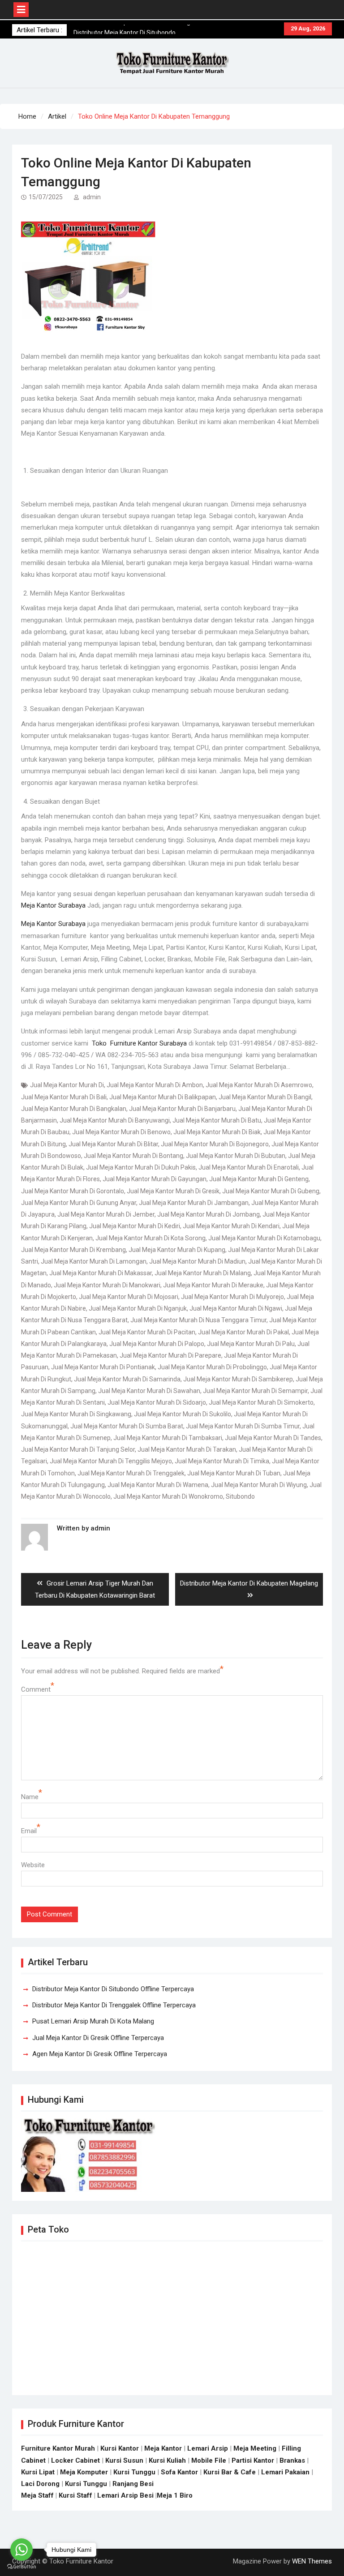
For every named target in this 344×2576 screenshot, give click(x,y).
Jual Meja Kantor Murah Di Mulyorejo (232, 1297)
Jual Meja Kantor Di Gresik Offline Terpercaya (98, 2038)
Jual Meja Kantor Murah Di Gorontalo (73, 1191)
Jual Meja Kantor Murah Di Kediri (135, 1226)
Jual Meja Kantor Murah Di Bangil (265, 1097)
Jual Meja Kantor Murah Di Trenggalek (131, 1473)
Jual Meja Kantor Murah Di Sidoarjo (157, 1402)
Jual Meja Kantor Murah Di (67, 1085)
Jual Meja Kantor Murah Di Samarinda (127, 1379)
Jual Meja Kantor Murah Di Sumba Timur (243, 1426)
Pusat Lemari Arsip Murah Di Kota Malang (93, 2021)
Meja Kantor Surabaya (53, 905)
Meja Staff (37, 2495)
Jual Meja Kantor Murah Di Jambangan (194, 1203)
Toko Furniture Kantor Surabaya (139, 1043)
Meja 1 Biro (175, 2495)
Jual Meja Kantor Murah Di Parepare (170, 1355)
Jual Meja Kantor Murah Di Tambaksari (168, 1438)
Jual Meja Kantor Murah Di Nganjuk (138, 1308)
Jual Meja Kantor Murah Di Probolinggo (212, 1367)
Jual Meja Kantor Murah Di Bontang (133, 1156)
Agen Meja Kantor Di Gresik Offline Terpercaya (100, 2054)
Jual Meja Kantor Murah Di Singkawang (76, 1414)
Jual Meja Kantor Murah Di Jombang (209, 1214)
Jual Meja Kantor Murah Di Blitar (113, 1144)
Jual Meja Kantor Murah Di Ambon (155, 1085)
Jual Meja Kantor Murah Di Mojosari (129, 1297)
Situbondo (240, 1496)
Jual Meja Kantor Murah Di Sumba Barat (127, 1426)
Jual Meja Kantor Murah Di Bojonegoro (215, 1144)
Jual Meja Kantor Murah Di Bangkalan (74, 1109)
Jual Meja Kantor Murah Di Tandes (273, 1438)
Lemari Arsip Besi (125, 2495)
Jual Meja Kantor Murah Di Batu (217, 1120)
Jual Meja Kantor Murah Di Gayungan (155, 1179)
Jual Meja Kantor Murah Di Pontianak (103, 1367)
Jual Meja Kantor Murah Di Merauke (213, 1285)
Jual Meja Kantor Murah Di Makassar (101, 1273)
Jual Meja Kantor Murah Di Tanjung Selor (78, 1449)
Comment (36, 1689)
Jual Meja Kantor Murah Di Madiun (197, 1261)
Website (33, 1865)
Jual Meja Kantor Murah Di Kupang (177, 1250)
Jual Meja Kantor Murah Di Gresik (173, 1191)
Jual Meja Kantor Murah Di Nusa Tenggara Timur (198, 1320)
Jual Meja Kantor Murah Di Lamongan (94, 1261)
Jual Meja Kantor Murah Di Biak (217, 1132)
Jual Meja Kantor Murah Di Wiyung (259, 1485)
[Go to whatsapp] (21, 2550)
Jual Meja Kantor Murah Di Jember (106, 1214)
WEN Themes (312, 2561)
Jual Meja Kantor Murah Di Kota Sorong (150, 1238)
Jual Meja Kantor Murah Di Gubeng (271, 1191)
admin (92, 197)
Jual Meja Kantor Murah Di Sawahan (149, 1391)
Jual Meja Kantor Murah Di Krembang (73, 1250)
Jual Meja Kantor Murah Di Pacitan (147, 1332)
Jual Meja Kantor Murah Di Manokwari (107, 1285)
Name (30, 1797)
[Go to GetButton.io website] (21, 2567)
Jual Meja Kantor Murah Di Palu (251, 1344)
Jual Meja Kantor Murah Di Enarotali (249, 1167)
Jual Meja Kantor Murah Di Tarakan (187, 1449)
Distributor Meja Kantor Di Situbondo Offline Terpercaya (113, 1989)
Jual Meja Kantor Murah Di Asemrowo (259, 1085)
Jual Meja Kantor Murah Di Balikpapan (163, 1097)
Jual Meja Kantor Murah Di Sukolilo (183, 1414)
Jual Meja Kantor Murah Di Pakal (243, 1332)
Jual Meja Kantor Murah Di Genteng (259, 1179)
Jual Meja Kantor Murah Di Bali (64, 1097)
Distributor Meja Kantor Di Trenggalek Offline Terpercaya (114, 2005)
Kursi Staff (75, 2495)
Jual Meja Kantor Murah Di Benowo (121, 1132)
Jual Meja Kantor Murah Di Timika (222, 1461)
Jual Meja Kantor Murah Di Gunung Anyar (79, 1203)
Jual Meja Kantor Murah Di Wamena (158, 1485)
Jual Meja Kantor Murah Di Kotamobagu (264, 1238)
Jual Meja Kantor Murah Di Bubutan (236, 1156)
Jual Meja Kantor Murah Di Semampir (255, 1391)
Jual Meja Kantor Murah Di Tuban (234, 1473)
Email (29, 1831)
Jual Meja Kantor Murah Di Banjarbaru (182, 1109)
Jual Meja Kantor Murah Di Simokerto (261, 1402)
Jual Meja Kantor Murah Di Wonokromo (168, 1496)
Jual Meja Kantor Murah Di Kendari (231, 1226)
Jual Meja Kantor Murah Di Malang (203, 1273)
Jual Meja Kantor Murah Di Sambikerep (238, 1379)
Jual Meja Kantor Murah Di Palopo (157, 1344)
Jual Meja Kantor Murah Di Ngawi (236, 1308)
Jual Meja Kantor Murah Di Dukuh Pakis (141, 1167)
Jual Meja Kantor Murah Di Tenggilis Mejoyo (111, 1461)
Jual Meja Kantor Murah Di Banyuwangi (115, 1120)
